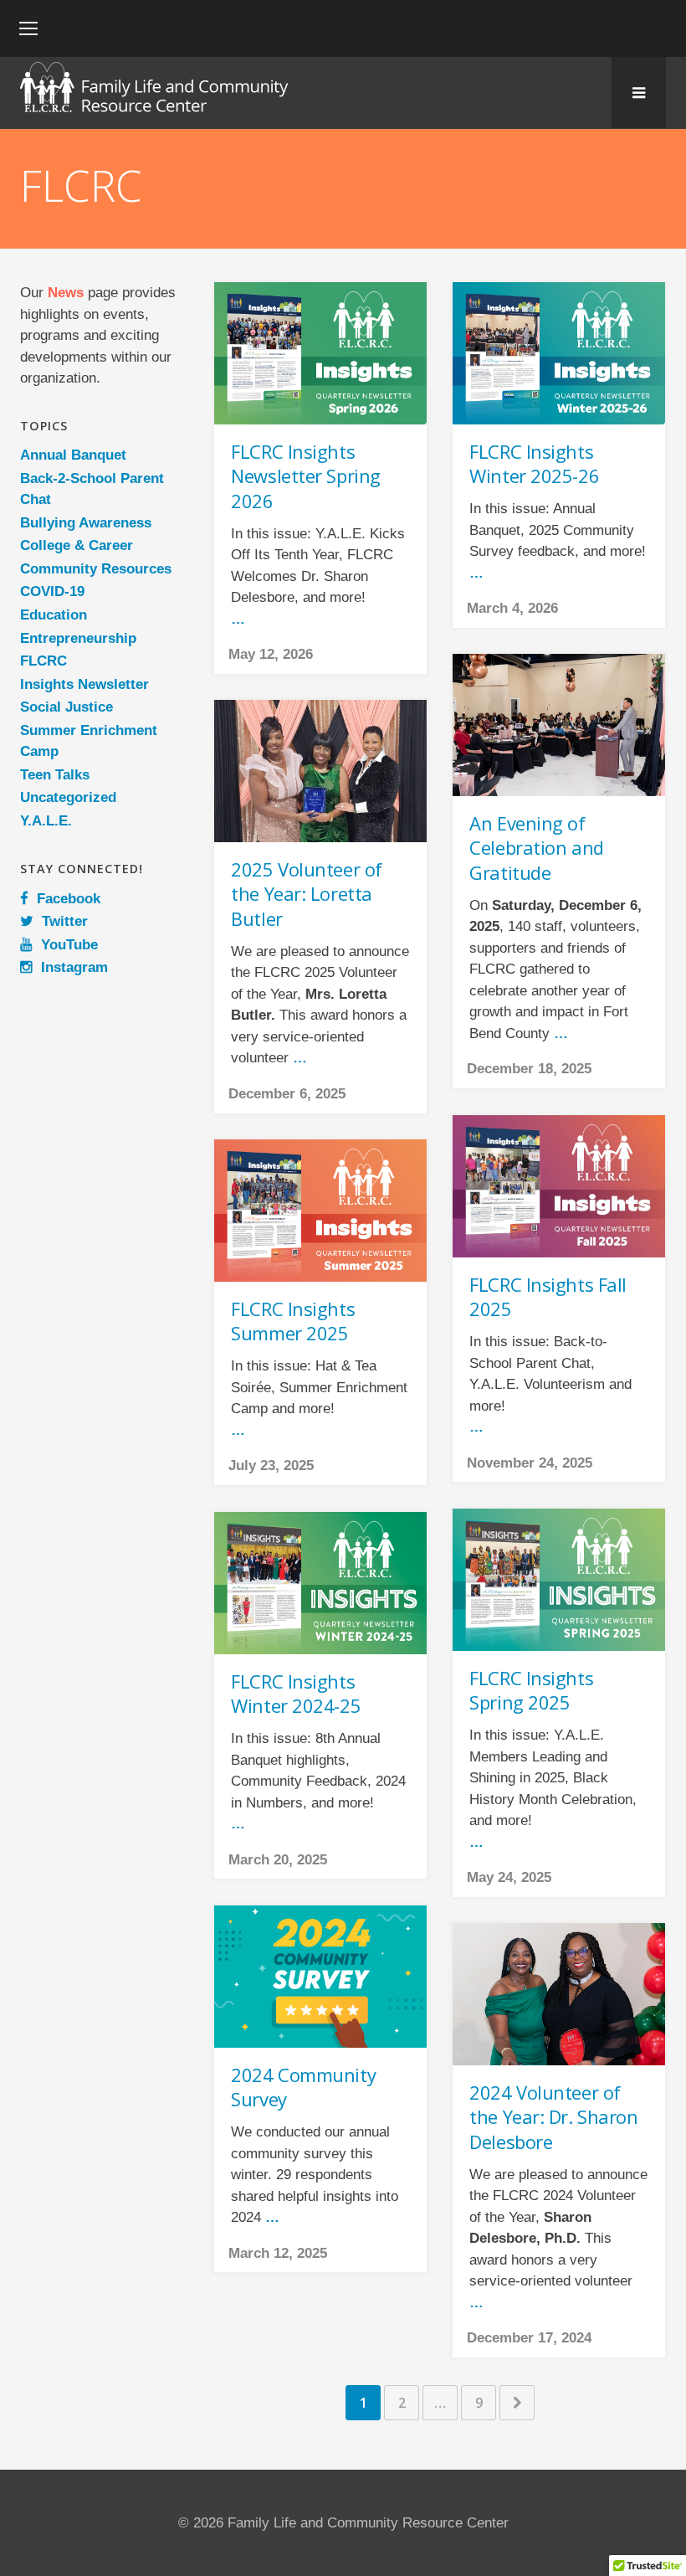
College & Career (77, 545)
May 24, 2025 (509, 1877)
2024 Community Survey (303, 2087)
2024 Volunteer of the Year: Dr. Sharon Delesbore (553, 2117)
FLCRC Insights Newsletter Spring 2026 (306, 476)
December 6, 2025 (287, 1094)
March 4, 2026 (512, 608)
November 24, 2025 (530, 1463)
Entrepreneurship (78, 638)
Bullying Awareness (86, 523)
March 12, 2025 (278, 2253)
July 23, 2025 (271, 1465)
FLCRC (44, 661)
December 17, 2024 (529, 2338)
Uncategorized (68, 797)
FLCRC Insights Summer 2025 (293, 1321)
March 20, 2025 (278, 1860)
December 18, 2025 (529, 1069)
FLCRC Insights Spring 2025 (531, 1690)
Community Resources (96, 569)
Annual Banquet (73, 455)
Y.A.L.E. (46, 821)
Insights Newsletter (84, 684)
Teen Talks (55, 775)
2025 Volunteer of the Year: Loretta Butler (307, 894)
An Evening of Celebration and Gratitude (536, 848)
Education (54, 615)
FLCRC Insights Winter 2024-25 (296, 1694)
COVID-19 (52, 591)
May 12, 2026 (271, 654)
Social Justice (67, 707)
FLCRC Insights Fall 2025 (548, 1297)
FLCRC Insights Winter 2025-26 (534, 464)
